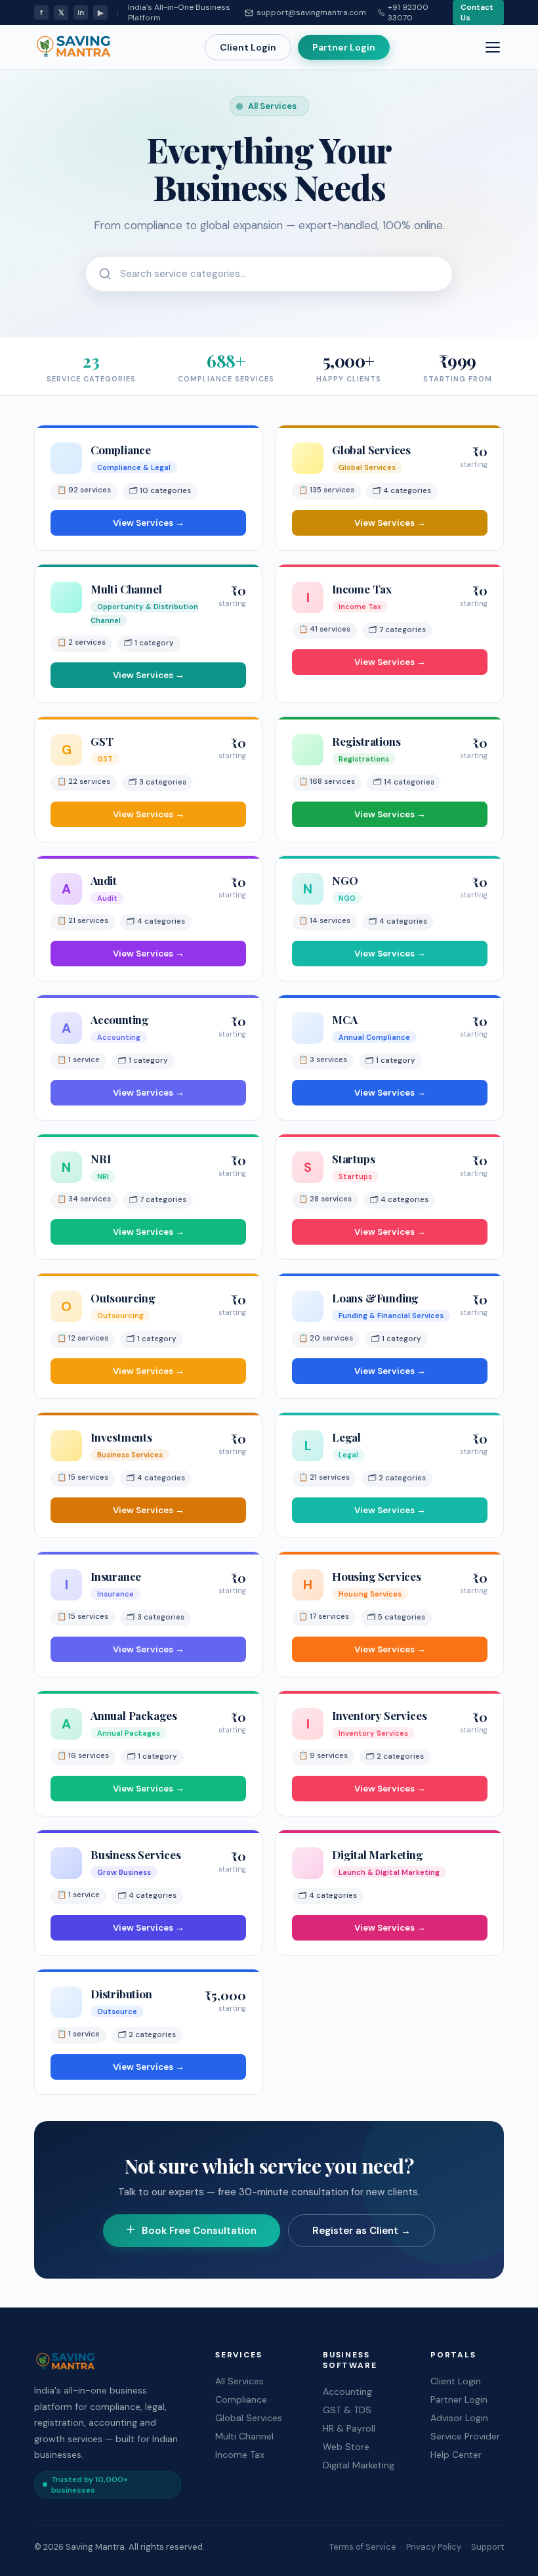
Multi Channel (244, 2436)
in (81, 12)
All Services (239, 2381)
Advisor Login (459, 2418)
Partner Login (344, 47)
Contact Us (477, 12)
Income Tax (240, 2455)
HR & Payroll (349, 2428)
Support (487, 2547)
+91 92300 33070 (408, 12)
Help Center (456, 2455)
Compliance (241, 2399)
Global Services (249, 2418)
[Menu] (493, 47)
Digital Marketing (359, 2465)
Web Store (346, 2447)
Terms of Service (363, 2547)
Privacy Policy (434, 2547)
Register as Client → (362, 2231)
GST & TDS (347, 2410)
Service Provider (465, 2436)
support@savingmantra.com (311, 12)
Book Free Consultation (199, 2231)
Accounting (347, 2392)
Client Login (248, 47)
